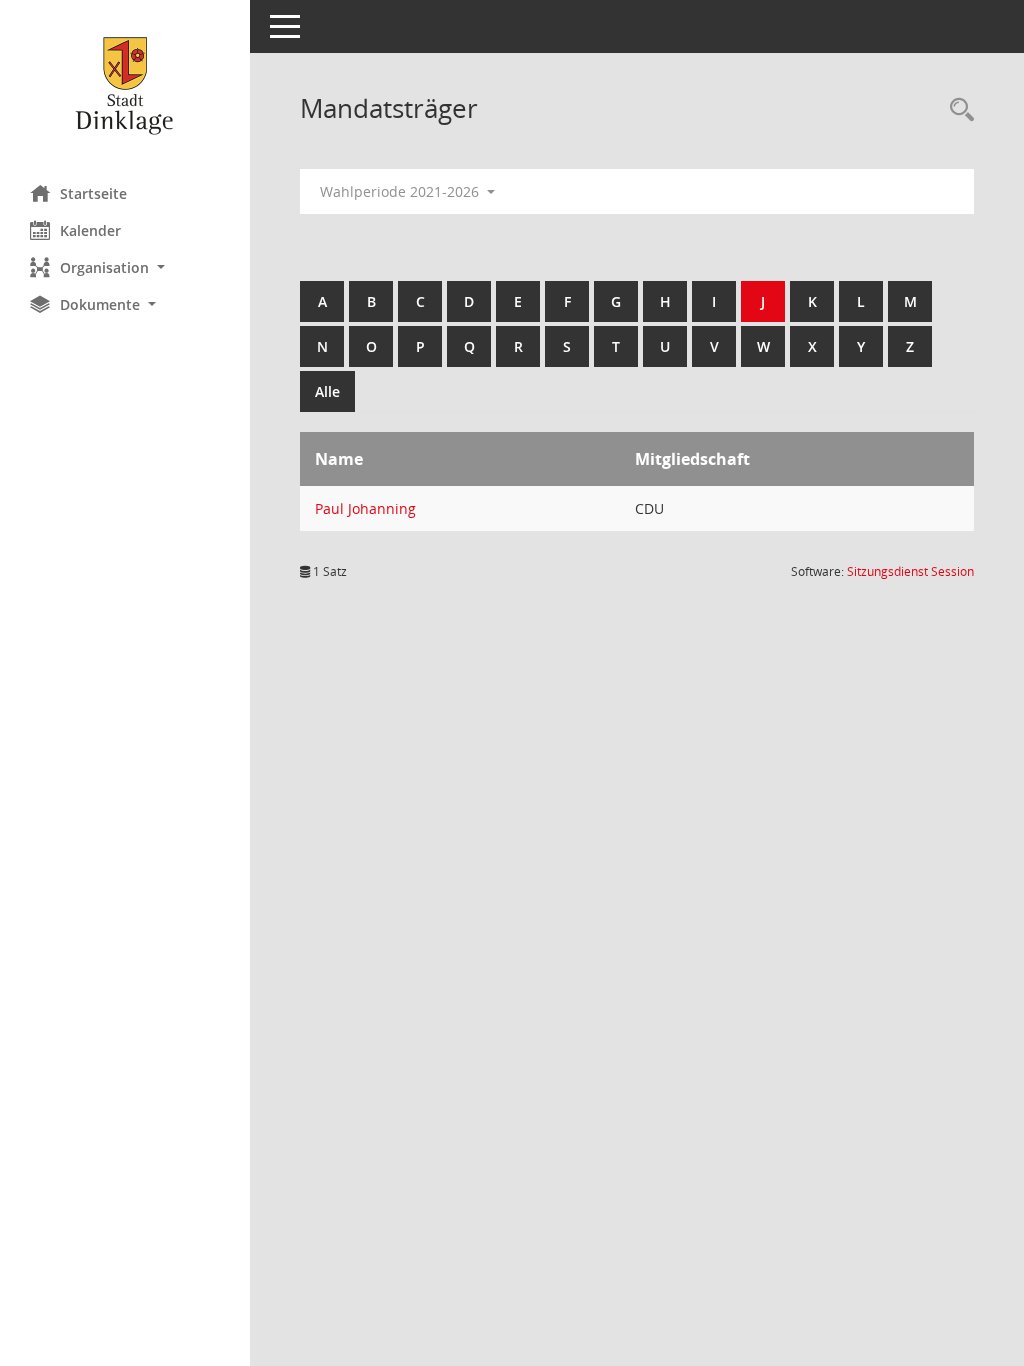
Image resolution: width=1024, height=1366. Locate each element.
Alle (327, 391)
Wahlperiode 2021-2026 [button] (401, 191)
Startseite (93, 193)
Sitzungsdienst (910, 571)
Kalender (90, 230)
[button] (125, 267)
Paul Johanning (365, 508)
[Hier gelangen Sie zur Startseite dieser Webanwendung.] (125, 85)
